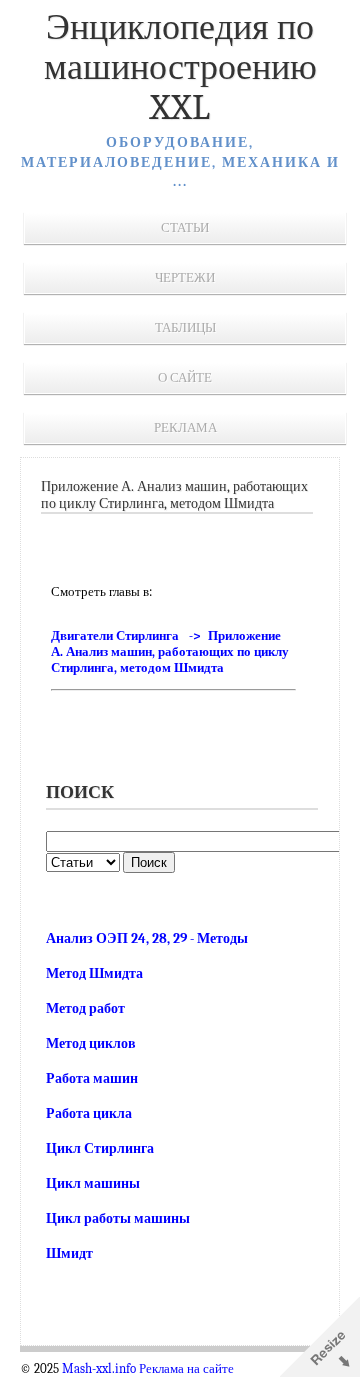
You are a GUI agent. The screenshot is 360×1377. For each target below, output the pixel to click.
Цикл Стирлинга (100, 1148)
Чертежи (185, 277)
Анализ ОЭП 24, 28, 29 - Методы (147, 938)
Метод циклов (91, 1043)
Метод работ (85, 1008)
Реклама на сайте (186, 1369)
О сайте (185, 377)
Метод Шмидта (94, 973)
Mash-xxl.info (99, 1369)
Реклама (185, 427)
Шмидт (69, 1253)
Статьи (185, 227)
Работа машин (92, 1078)
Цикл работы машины (118, 1218)
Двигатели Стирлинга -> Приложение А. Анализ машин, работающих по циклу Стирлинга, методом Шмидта (170, 651)
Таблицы (185, 327)
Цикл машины (93, 1183)
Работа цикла (89, 1113)
